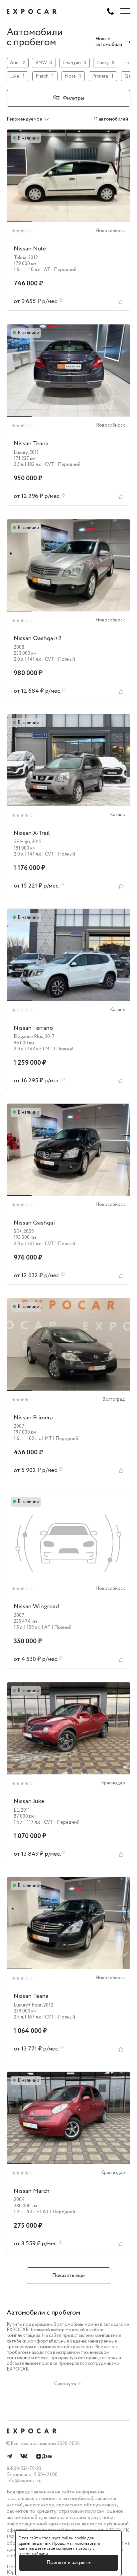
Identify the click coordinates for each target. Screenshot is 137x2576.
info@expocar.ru (24, 2481)
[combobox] (35, 119)
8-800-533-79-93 (24, 2469)
